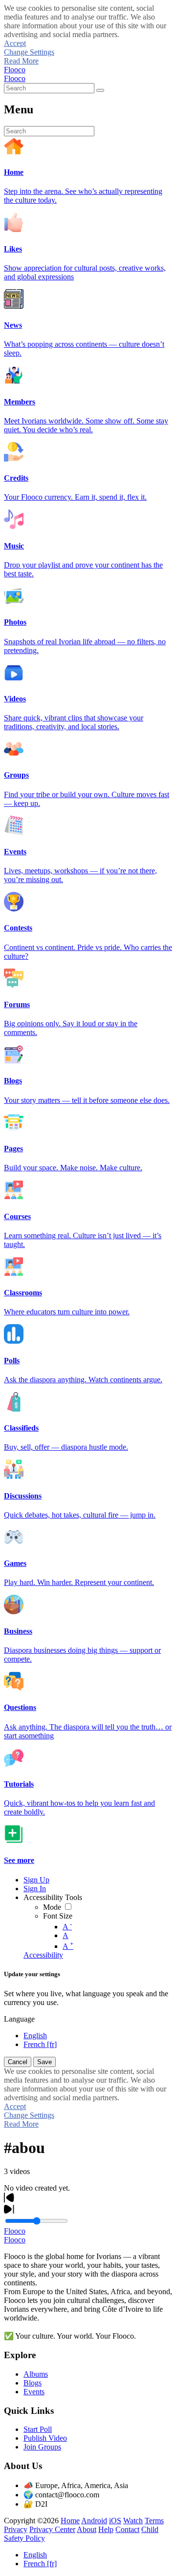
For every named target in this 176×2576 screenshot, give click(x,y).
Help (106, 2529)
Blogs (33, 2383)
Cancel (18, 2062)
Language (19, 2019)
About (87, 2529)
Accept (15, 43)
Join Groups (42, 2447)
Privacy (16, 2529)
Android (94, 2521)
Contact (127, 2529)
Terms (154, 2521)
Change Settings (29, 52)
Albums (36, 2374)
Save (44, 2062)
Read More (21, 61)
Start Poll (38, 2429)
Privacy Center (52, 2529)
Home (70, 2521)
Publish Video (45, 2438)
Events (34, 2392)
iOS (115, 2521)
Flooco (15, 70)
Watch (133, 2521)
